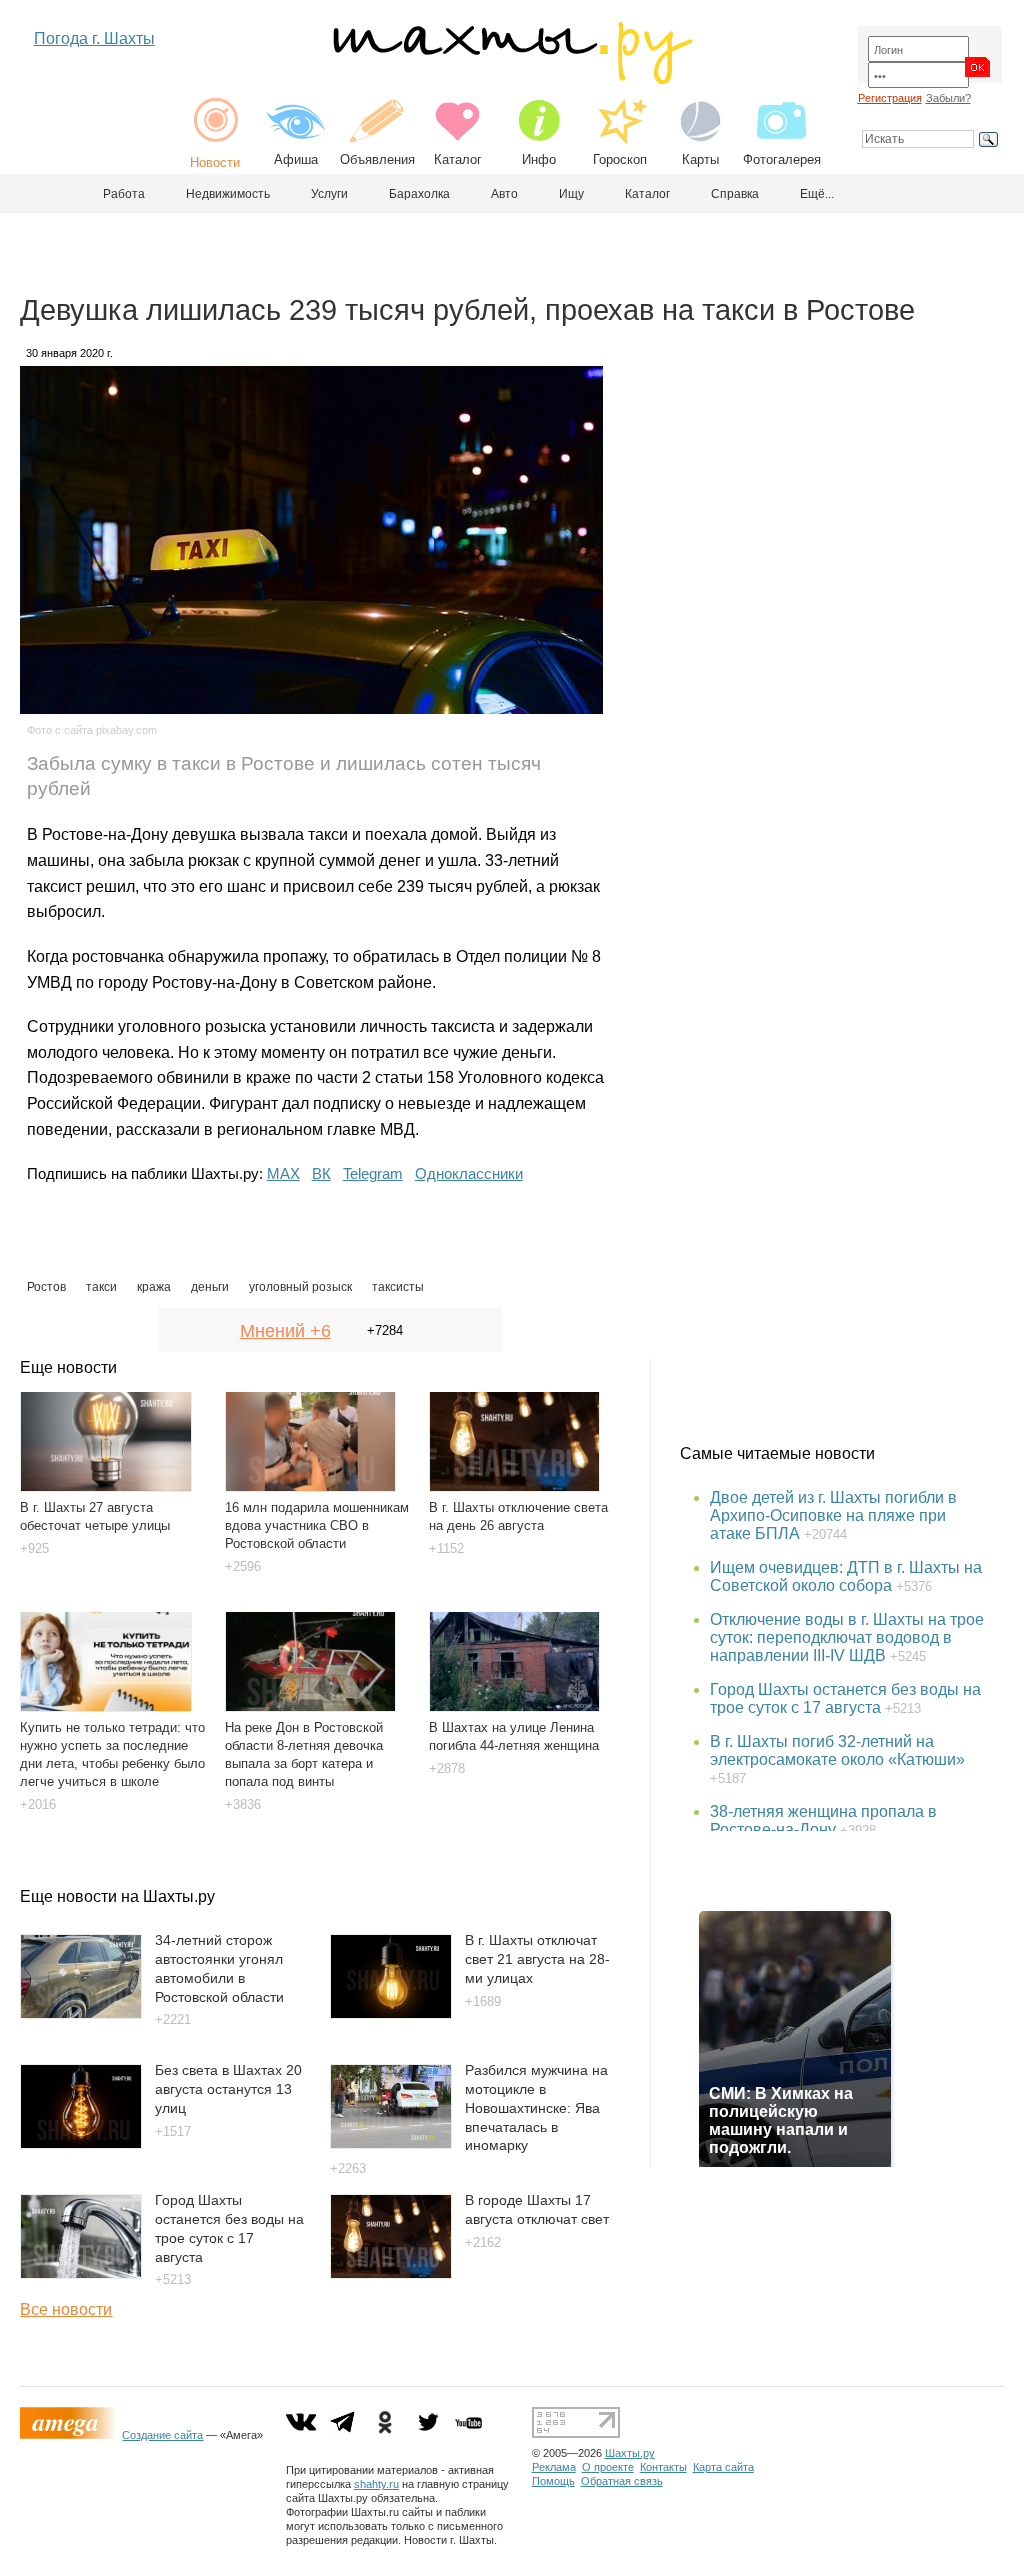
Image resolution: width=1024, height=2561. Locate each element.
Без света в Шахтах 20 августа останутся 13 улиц (228, 2088)
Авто (504, 194)
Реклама (554, 2467)
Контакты (663, 2467)
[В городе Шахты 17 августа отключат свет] (391, 2273)
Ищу (571, 194)
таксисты (398, 1287)
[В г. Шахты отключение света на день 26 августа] (522, 1434)
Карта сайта (723, 2467)
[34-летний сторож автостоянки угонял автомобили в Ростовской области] (81, 2013)
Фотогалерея (782, 159)
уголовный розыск (300, 1287)
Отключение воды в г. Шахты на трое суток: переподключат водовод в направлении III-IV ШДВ (847, 1637)
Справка (735, 194)
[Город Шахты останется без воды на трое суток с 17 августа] (81, 2273)
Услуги (329, 194)
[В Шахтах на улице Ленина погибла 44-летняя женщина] (522, 1654)
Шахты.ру (630, 2453)
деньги (210, 1287)
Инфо (539, 159)
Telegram (373, 1173)
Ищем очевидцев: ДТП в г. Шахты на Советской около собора (846, 1576)
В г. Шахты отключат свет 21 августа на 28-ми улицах (537, 1958)
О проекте (608, 2467)
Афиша (296, 159)
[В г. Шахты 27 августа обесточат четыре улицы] (113, 1434)
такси (101, 1287)
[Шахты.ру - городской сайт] (511, 79)
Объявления (377, 159)
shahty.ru (376, 2484)
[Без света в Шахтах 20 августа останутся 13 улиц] (81, 2143)
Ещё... (817, 194)
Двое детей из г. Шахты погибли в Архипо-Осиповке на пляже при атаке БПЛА (833, 1515)
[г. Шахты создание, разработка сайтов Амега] (71, 2435)
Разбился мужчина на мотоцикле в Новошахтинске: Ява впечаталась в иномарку (536, 2107)
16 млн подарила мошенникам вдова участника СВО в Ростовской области (317, 1525)
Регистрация (890, 98)
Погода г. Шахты (94, 38)
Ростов (46, 1287)
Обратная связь (622, 2481)
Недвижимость (228, 194)
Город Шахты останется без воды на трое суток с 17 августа (845, 1698)
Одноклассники (469, 1173)
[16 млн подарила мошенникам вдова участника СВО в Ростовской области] (318, 1434)
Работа (124, 194)
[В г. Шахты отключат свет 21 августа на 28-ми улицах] (391, 2013)
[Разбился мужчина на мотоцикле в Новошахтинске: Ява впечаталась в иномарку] (391, 2143)
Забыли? (948, 98)
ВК (321, 1173)
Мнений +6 (285, 1331)
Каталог (458, 159)
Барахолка (419, 194)
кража (154, 1287)
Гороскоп (620, 159)
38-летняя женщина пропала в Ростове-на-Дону (823, 1820)
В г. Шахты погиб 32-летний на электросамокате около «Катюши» (837, 1750)
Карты (700, 159)
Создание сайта (162, 2435)
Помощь (553, 2481)
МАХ (283, 1173)
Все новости (66, 2309)
